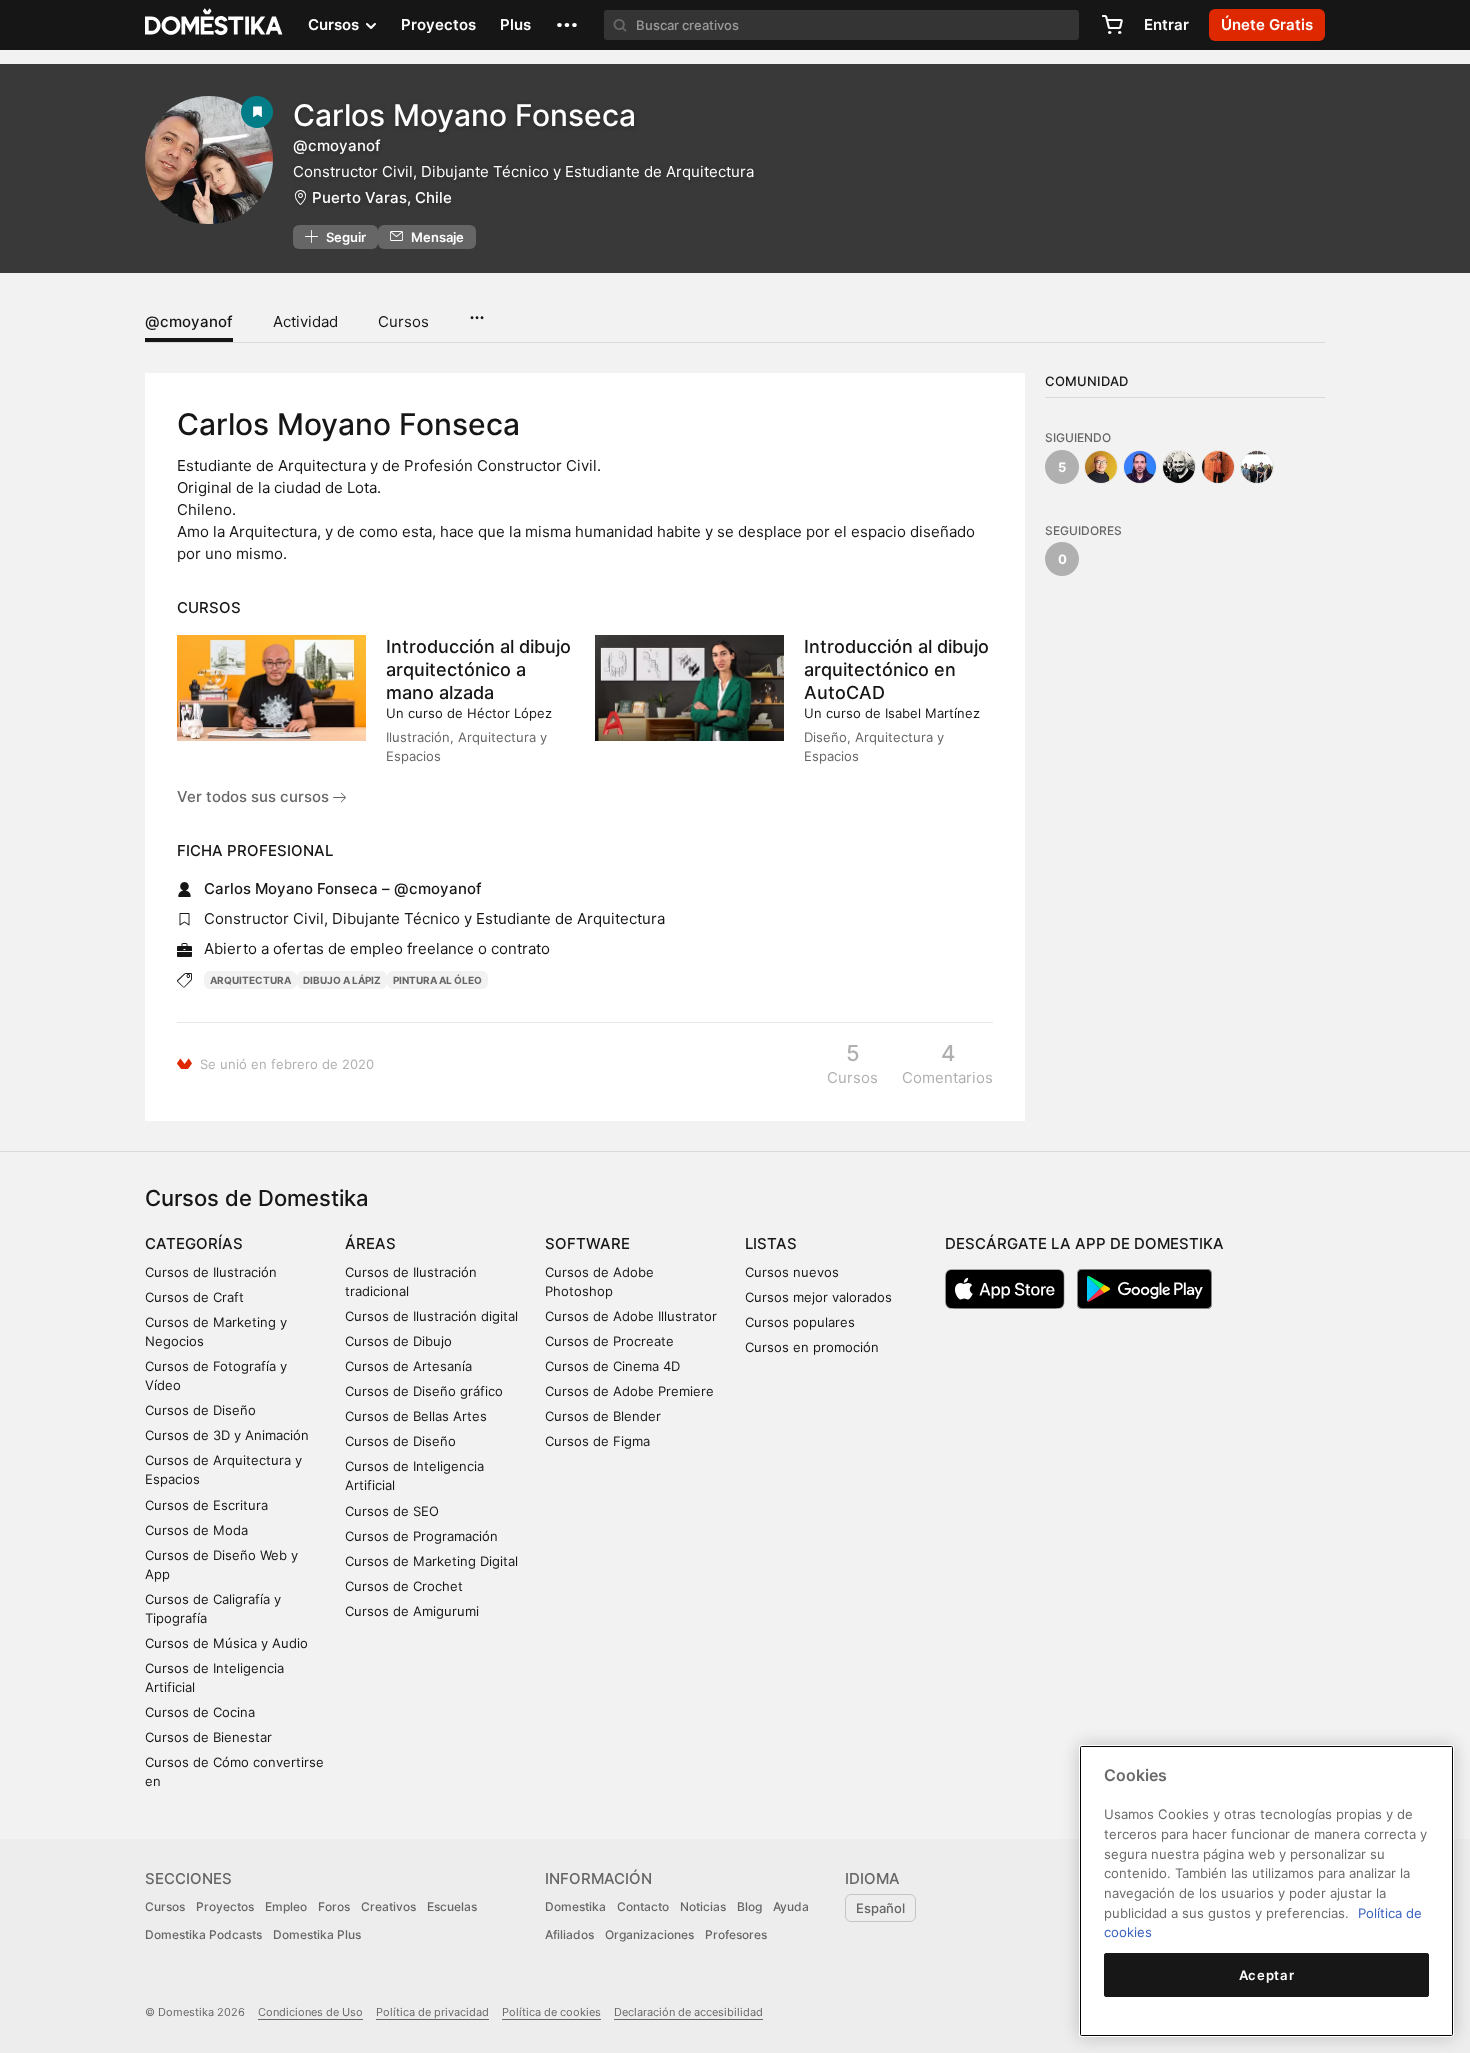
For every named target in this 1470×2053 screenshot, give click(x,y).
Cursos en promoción (812, 1347)
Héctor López (509, 713)
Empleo (286, 1906)
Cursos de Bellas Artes (416, 1416)
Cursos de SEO (392, 1511)
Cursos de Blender (603, 1416)
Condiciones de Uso (310, 2012)
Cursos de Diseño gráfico (424, 1391)
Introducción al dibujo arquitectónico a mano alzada (478, 669)
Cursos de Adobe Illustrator (631, 1316)
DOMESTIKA (214, 25)
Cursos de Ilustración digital (431, 1316)
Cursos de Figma (597, 1441)
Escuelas (452, 1906)
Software (587, 1243)
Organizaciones (649, 1934)
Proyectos (438, 24)
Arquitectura (250, 980)
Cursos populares (800, 1322)
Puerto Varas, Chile (382, 197)
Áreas (370, 1243)
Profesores (736, 1934)
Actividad (305, 321)
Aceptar (1267, 1975)
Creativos (388, 1906)
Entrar (1166, 24)
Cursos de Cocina (200, 1712)
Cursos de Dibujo (398, 1341)
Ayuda (791, 1906)
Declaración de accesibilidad (688, 2012)
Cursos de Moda (196, 1530)
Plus (515, 24)
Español (880, 1908)
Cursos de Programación (421, 1536)
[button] (567, 25)
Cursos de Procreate (609, 1341)
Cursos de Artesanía (408, 1366)
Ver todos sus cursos (255, 796)
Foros (334, 1906)
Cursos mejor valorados (818, 1297)
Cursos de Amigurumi (412, 1611)
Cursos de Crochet (404, 1586)
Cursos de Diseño (200, 1410)
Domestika (575, 1906)
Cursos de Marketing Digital (431, 1561)
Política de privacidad (432, 2012)
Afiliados (569, 1934)
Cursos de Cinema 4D (612, 1366)
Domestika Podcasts (203, 1934)
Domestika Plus (317, 1934)
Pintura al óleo (437, 980)
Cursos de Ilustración (211, 1272)
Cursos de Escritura (206, 1505)
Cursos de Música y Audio (226, 1643)
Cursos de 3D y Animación (227, 1435)
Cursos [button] (335, 24)
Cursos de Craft (194, 1297)
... (476, 311)
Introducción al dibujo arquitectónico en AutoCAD (896, 669)
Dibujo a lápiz (342, 980)
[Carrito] (1112, 25)
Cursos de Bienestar (208, 1737)
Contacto (643, 1906)
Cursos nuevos (792, 1272)
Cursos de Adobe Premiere (629, 1391)
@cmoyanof (189, 321)
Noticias (703, 1906)
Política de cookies (551, 2012)
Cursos (403, 321)
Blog (749, 1906)
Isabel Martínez (932, 713)
